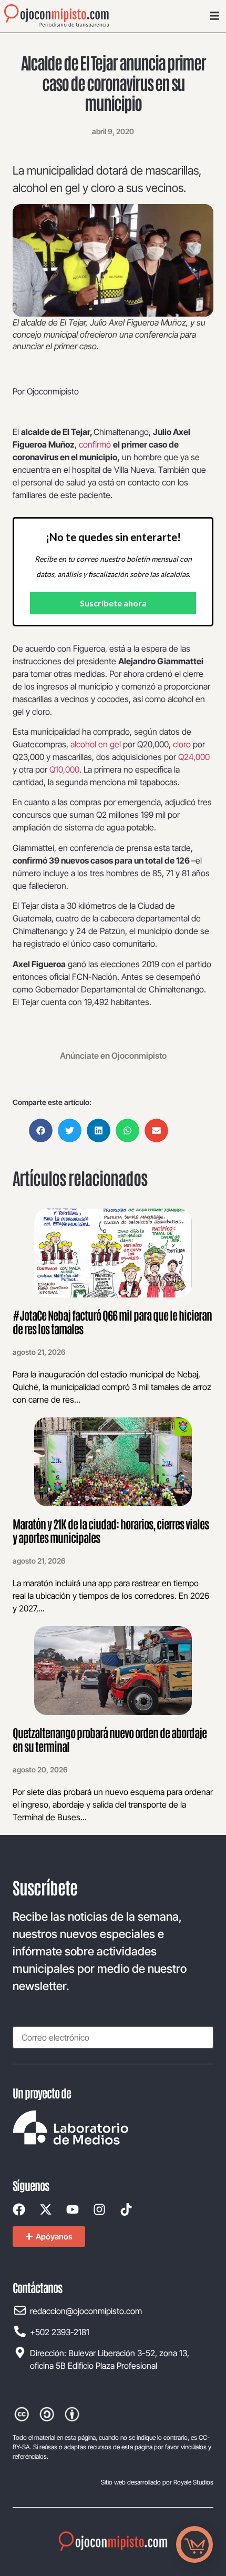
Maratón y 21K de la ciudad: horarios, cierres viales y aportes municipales (111, 1530)
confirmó (96, 444)
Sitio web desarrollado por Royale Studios (157, 2482)
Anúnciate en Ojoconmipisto (113, 1056)
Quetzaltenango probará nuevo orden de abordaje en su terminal (110, 1739)
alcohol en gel (96, 744)
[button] (41, 1130)
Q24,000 (194, 757)
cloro (182, 744)
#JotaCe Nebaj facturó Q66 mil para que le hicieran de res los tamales (112, 1322)
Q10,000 (64, 769)
